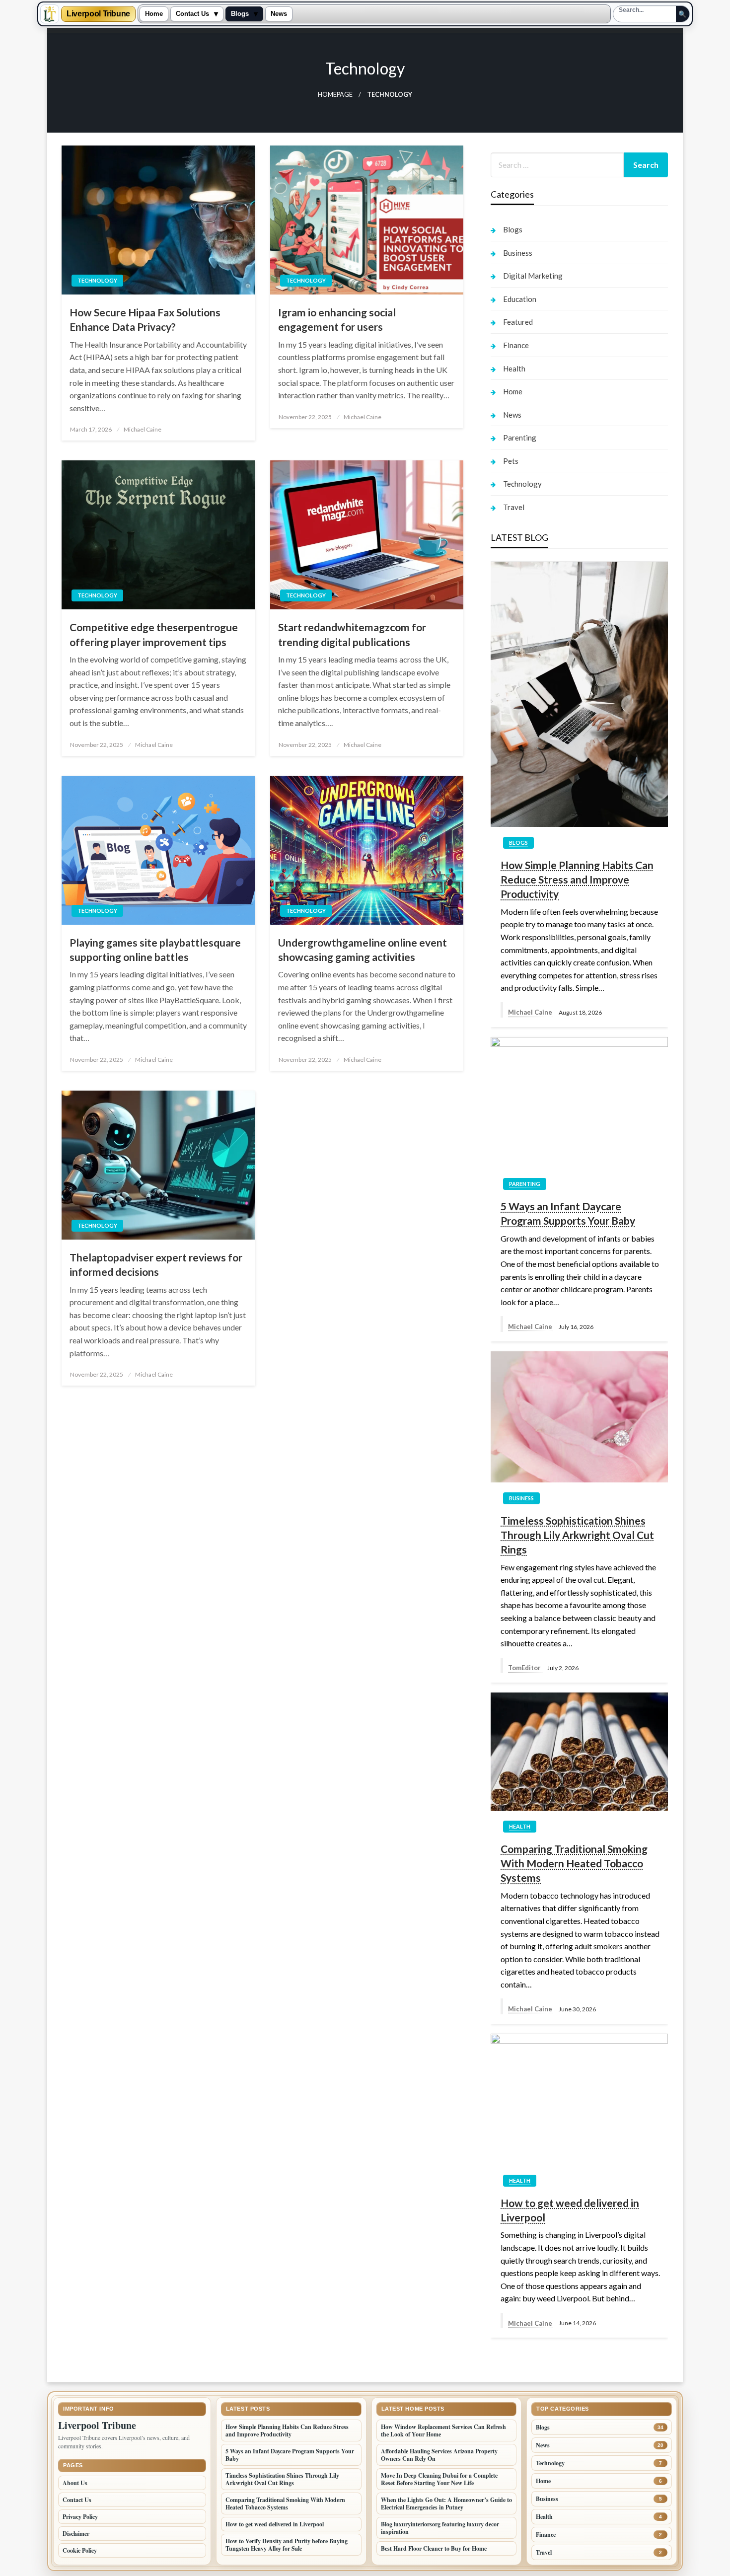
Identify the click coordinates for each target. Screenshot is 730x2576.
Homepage (335, 95)
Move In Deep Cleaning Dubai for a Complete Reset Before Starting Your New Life (439, 2479)
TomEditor (525, 1668)
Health (514, 368)
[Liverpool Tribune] (50, 14)
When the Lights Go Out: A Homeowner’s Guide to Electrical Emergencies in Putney (446, 2503)
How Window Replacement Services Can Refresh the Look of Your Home (443, 2430)
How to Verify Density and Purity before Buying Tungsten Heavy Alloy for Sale (287, 2545)
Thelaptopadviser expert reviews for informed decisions (156, 1264)
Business (518, 253)
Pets (511, 461)
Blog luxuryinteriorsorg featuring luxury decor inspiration (440, 2528)
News (279, 14)
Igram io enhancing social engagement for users (337, 319)
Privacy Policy (80, 2517)
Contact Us (192, 14)
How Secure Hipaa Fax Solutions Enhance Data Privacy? (145, 319)
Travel (514, 507)
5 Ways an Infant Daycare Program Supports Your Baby (568, 1213)
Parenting (520, 438)
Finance (516, 345)
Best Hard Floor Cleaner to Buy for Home (434, 2548)
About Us (75, 2483)
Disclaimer (76, 2534)
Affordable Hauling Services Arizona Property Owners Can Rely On (439, 2455)
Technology (97, 280)
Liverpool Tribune (98, 14)
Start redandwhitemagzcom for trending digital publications (352, 634)
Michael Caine (143, 429)
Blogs (240, 14)
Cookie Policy (80, 2550)
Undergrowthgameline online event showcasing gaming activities (363, 950)
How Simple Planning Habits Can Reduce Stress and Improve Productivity (577, 880)
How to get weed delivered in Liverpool (570, 2210)
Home (154, 14)
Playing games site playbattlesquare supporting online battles (155, 950)
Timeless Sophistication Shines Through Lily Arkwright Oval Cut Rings (577, 1535)
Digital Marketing (533, 276)
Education (520, 299)
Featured (518, 322)
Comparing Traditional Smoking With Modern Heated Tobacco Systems (574, 1863)
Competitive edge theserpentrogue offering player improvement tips (154, 634)
